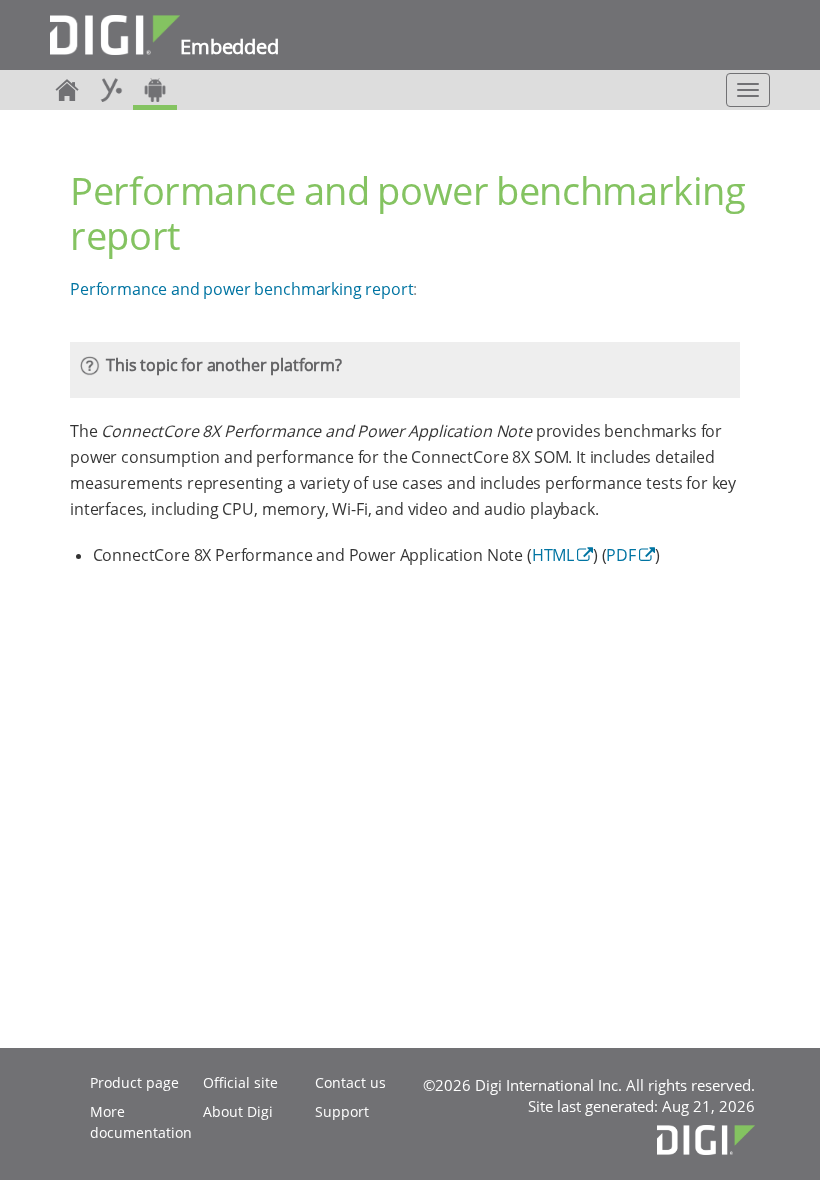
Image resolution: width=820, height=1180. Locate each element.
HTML (553, 555)
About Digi (238, 1111)
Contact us (350, 1082)
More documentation (141, 1122)
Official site (240, 1082)
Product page (134, 1082)
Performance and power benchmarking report (241, 289)
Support (342, 1111)
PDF (621, 555)
